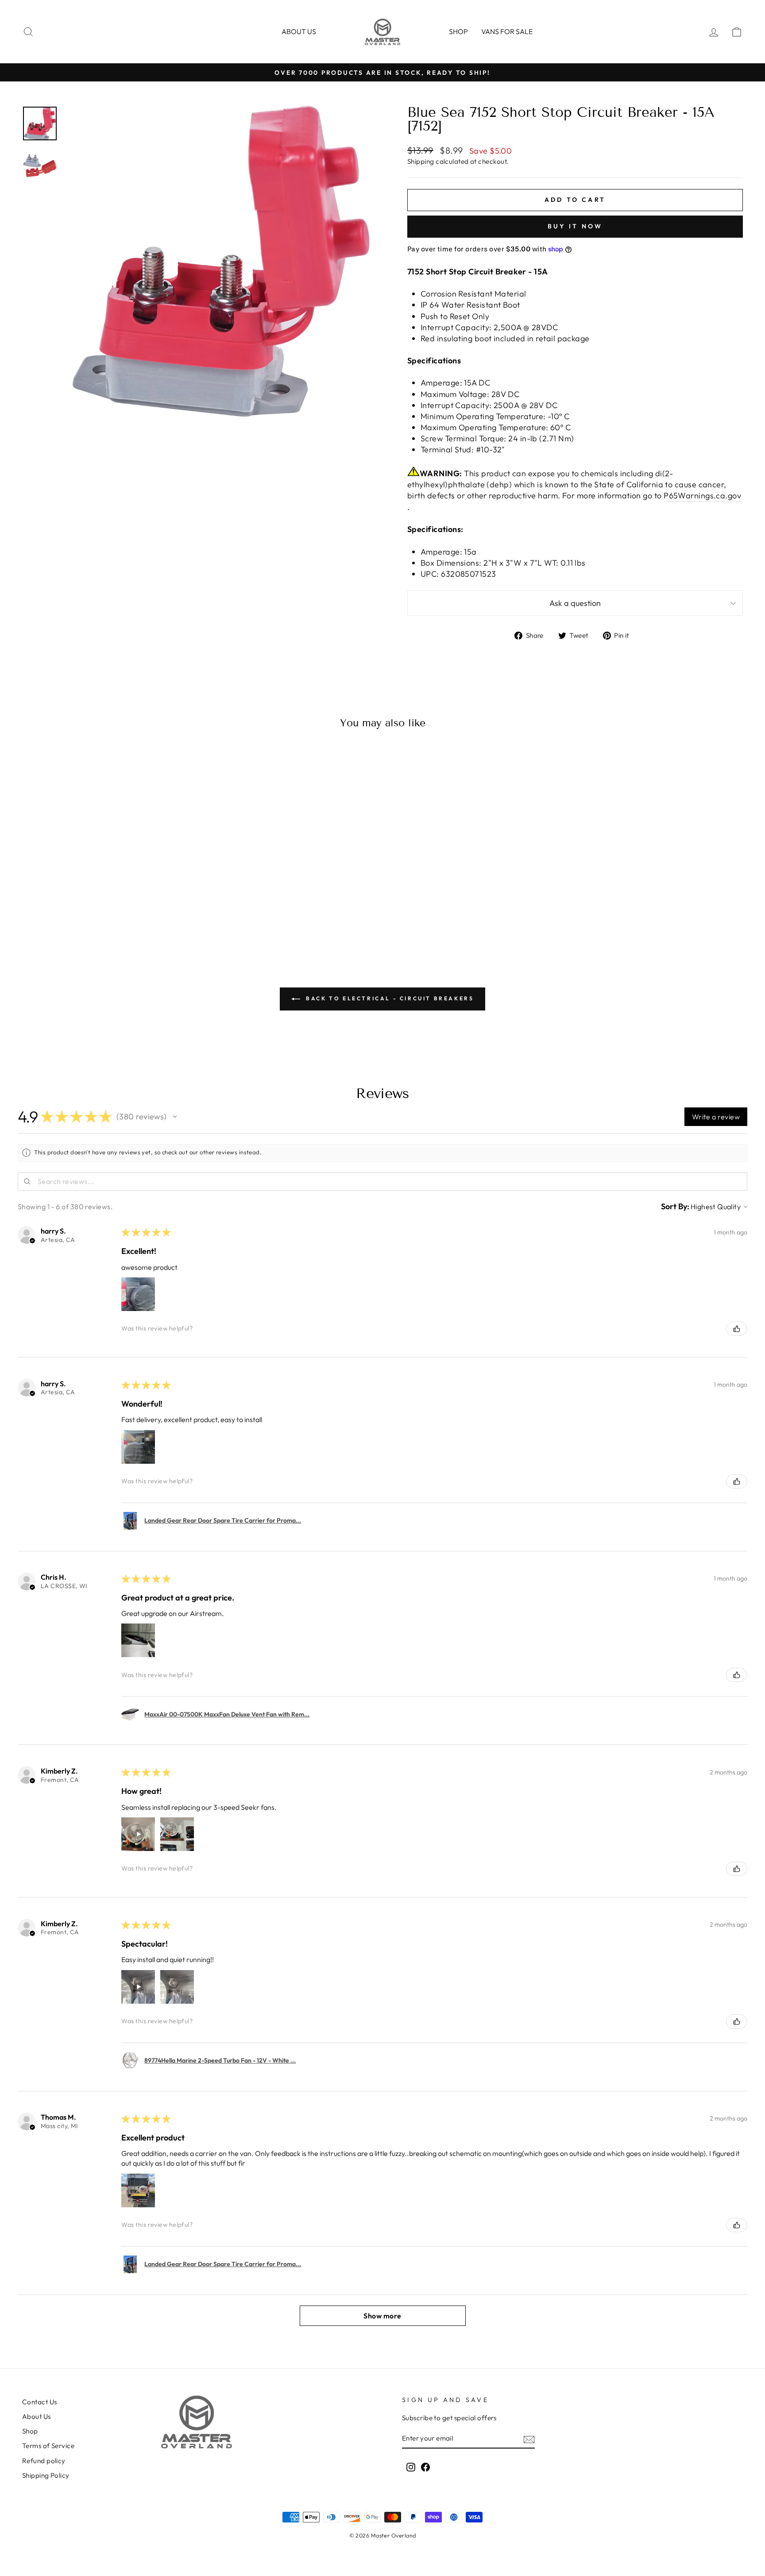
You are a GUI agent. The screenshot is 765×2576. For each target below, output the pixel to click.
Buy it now (575, 226)
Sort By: (675, 1206)
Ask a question (575, 603)
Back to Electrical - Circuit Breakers (389, 998)
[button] (175, 1117)
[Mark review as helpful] (737, 1329)
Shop (458, 31)
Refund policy (44, 2461)
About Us (37, 2416)
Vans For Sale (507, 31)
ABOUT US (299, 31)
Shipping (421, 161)
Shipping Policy (46, 2475)
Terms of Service (48, 2446)
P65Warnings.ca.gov (702, 496)
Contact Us (40, 2402)
